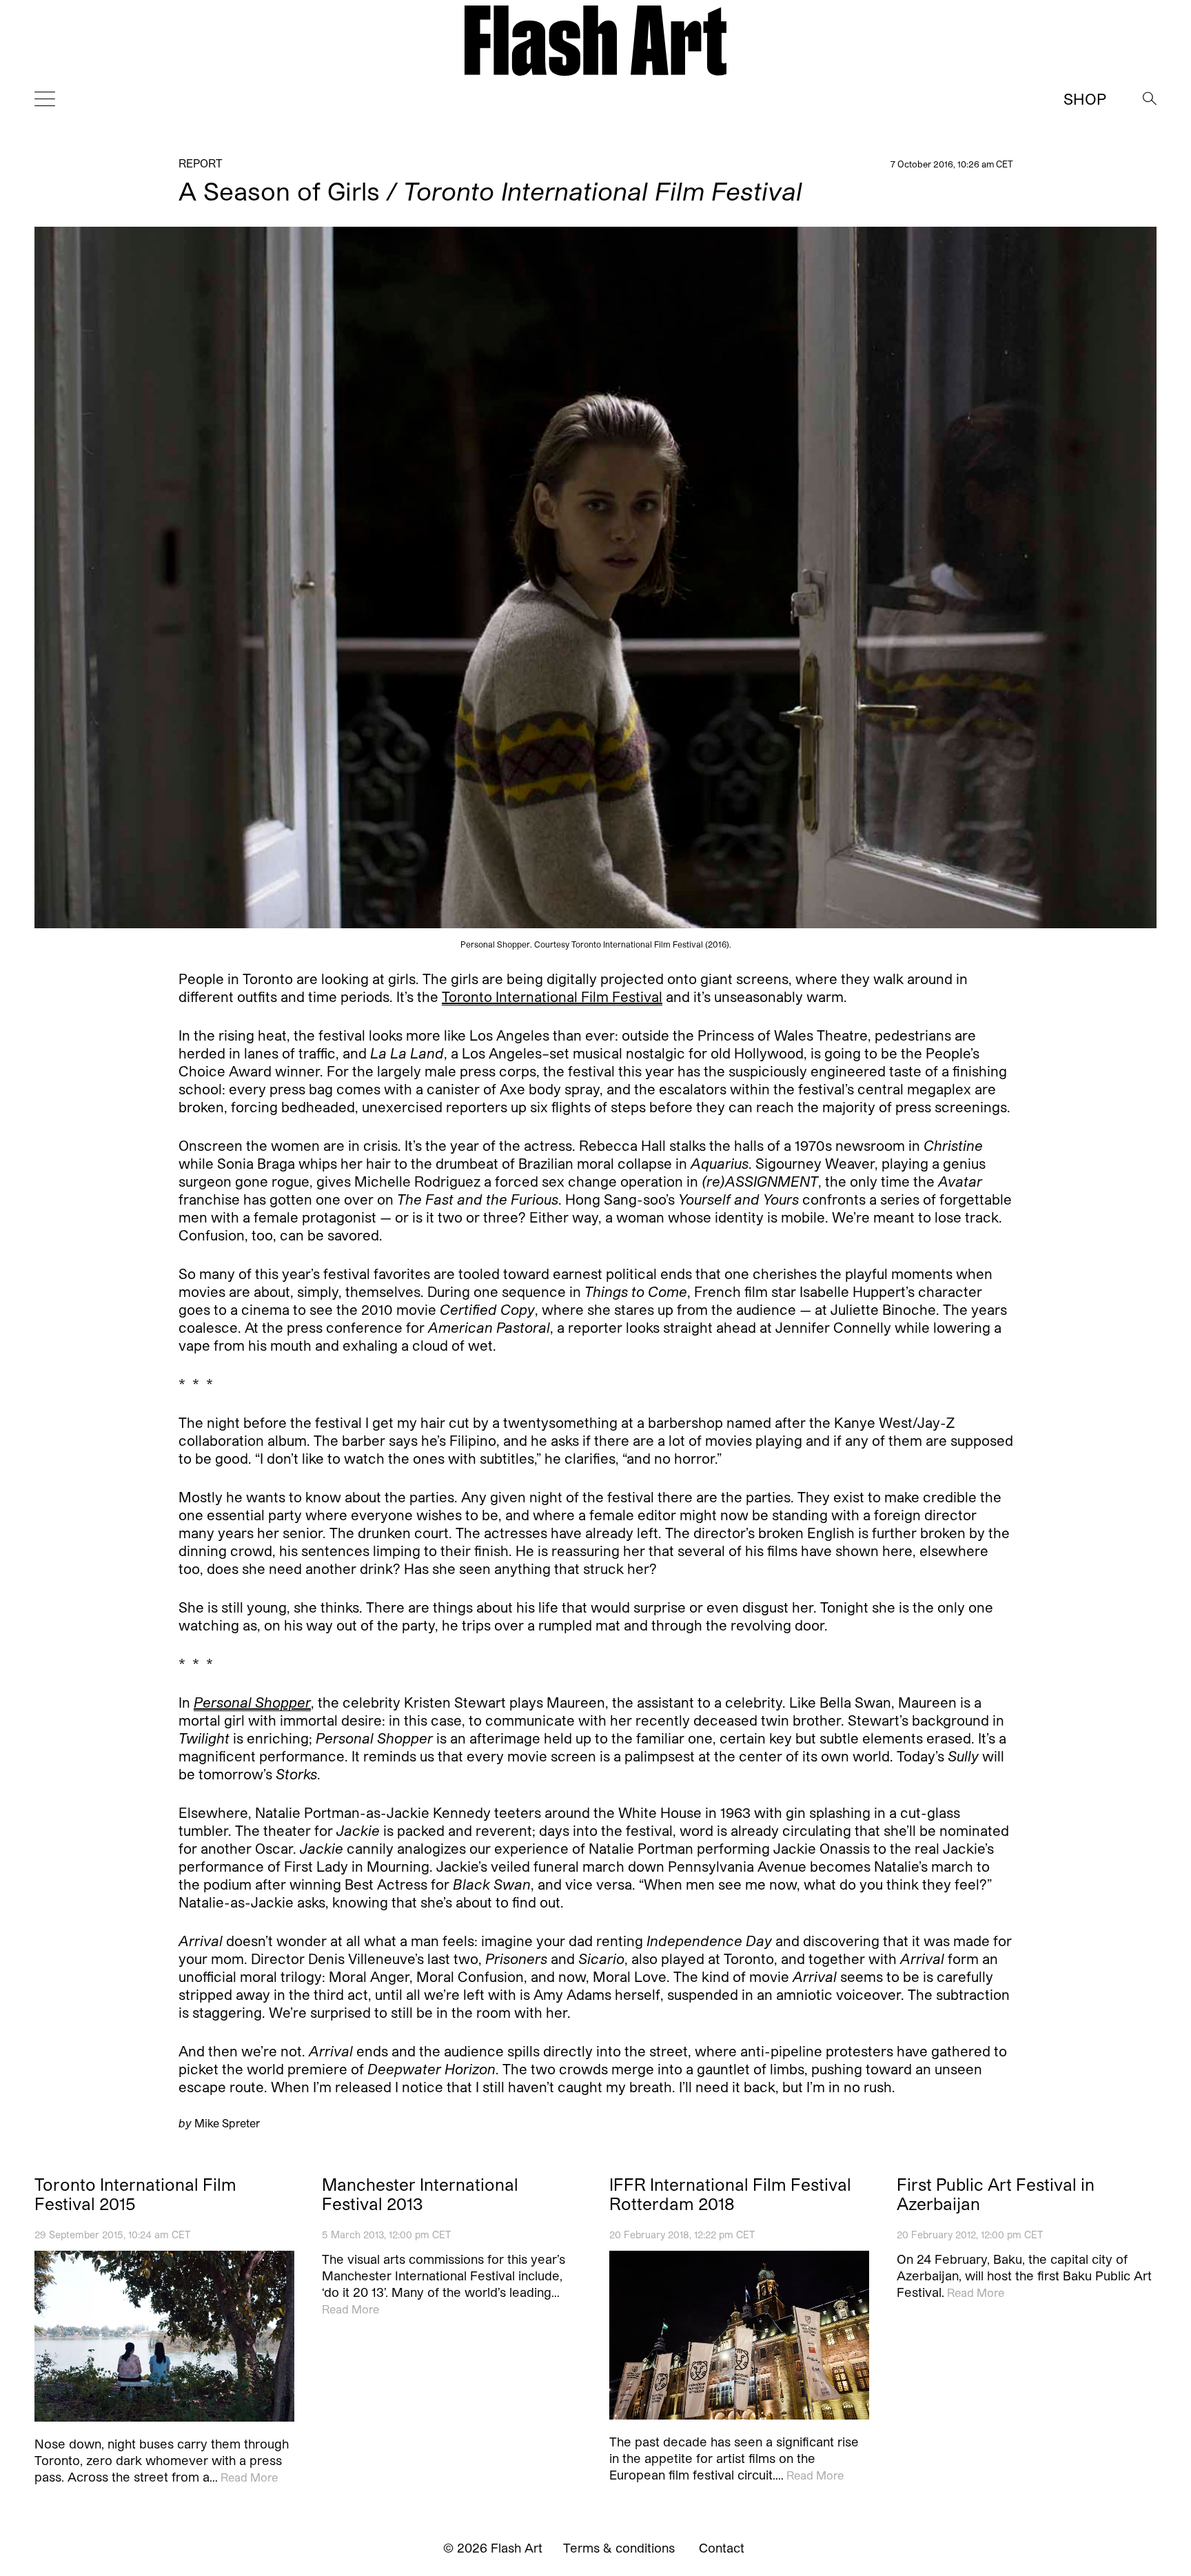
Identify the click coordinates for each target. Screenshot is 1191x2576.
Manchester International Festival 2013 (420, 2194)
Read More (249, 2476)
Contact (722, 2548)
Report (201, 163)
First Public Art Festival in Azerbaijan (996, 2194)
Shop (1085, 99)
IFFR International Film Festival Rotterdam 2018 (730, 2194)
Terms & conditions (619, 2548)
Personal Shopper (252, 1702)
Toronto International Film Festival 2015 (135, 2194)
